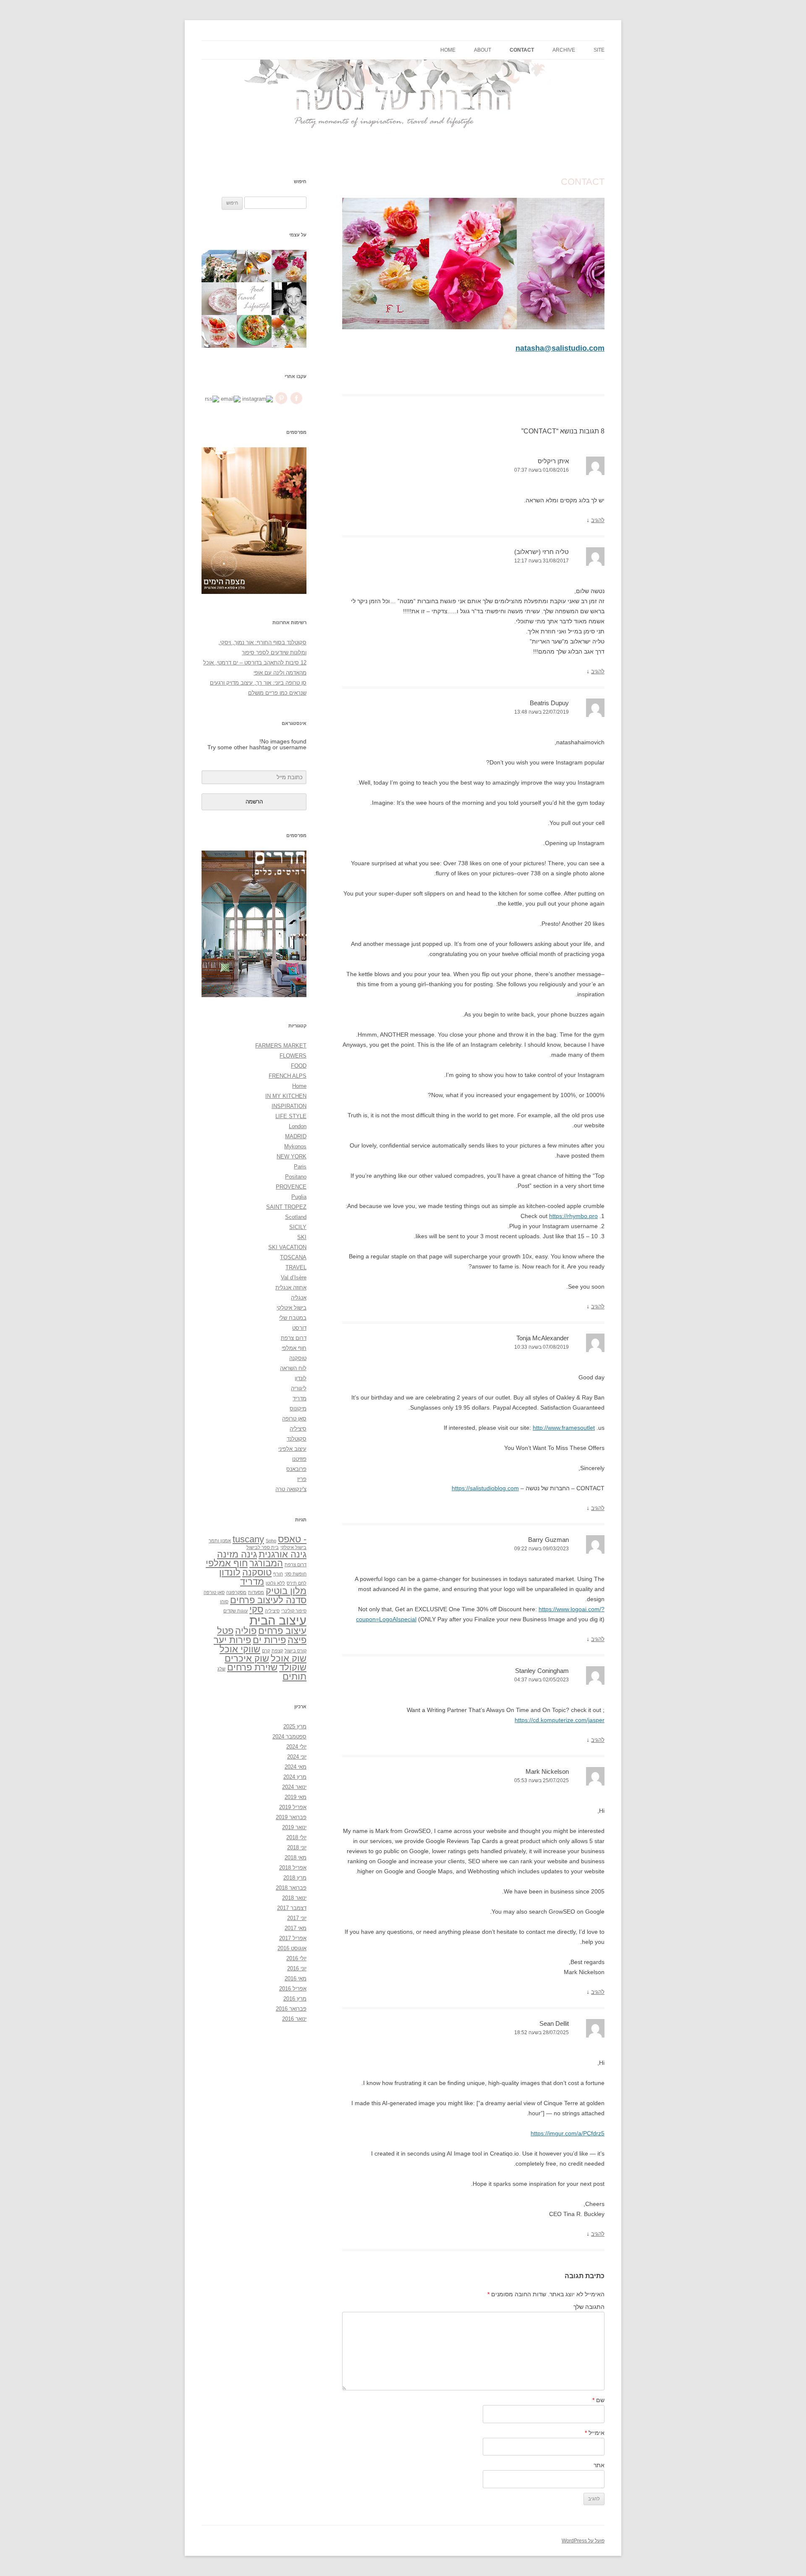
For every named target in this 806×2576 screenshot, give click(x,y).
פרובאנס (296, 1469)
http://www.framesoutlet (564, 1428)
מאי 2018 (296, 1858)
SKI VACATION (287, 1247)
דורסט (299, 1328)
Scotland (296, 1217)
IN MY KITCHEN (286, 1096)
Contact (522, 50)
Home (448, 50)
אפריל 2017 (293, 1938)
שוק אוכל (289, 1658)
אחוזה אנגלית (291, 1288)
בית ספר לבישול (263, 1547)
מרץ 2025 (295, 1727)
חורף (278, 1574)
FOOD (299, 1066)
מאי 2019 (296, 1797)
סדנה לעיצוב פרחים (268, 1600)
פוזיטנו (299, 1459)
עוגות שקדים (236, 1611)
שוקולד (293, 1667)
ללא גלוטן (275, 1583)
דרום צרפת (294, 1338)
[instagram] (258, 399)
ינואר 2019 (294, 1827)
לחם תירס (297, 1583)
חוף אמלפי (294, 1348)
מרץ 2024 (295, 1777)
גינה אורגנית (283, 1554)
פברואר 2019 (291, 1817)
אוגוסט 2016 (292, 1948)
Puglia (299, 1197)
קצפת (277, 1651)
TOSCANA (293, 1257)
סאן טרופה (294, 1419)
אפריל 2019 (293, 1807)
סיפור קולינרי (294, 1611)
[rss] (212, 399)
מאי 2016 (296, 1979)
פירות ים (269, 1640)
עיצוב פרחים (282, 1631)
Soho (271, 1541)
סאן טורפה (214, 1592)
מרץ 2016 (295, 1999)
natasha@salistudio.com (560, 348)
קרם (266, 1651)
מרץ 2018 (295, 1878)
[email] (231, 399)
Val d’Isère (294, 1277)
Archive (564, 50)
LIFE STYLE (291, 1116)
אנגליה (299, 1298)
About (483, 50)
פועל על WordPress (583, 2541)
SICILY (298, 1227)
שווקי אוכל (240, 1649)
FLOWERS (293, 1056)
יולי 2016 (296, 1958)
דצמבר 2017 (292, 1908)
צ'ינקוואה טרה (291, 1489)
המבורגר (266, 1563)
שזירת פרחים (252, 1667)
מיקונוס (298, 1409)
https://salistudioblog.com (485, 1488)
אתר (599, 2465)
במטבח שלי (293, 1318)
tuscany (248, 1539)
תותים (294, 1677)
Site (599, 50)
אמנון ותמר (220, 1541)
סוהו (224, 1602)
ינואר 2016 (294, 2019)
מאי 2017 (296, 1928)
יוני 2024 (297, 1757)
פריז (302, 1479)
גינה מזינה (237, 1554)
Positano (296, 1177)
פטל (225, 1631)
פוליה (246, 1631)
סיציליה (298, 1429)
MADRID (296, 1136)
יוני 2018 (297, 1847)
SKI (302, 1237)
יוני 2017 (297, 1918)
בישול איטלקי (292, 1308)
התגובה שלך (589, 2307)
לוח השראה (293, 1368)
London (298, 1126)
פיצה (297, 1640)
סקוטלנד (297, 1439)
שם (598, 2400)
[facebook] (296, 404)
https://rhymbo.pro (573, 1216)
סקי (256, 1609)
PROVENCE (291, 1187)
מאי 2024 (296, 1767)
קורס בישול (296, 1651)
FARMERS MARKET (281, 1046)
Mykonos (295, 1146)
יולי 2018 (296, 1837)
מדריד (300, 1398)
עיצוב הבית (278, 1620)
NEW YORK (292, 1157)
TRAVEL (296, 1267)
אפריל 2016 (293, 1989)
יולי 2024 (296, 1747)
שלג (221, 1669)
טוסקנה (298, 1358)
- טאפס (292, 1539)
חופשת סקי (296, 1574)
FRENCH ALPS (288, 1076)
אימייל (595, 2433)
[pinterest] (281, 404)
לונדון (301, 1378)
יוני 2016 (297, 1968)
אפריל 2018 (293, 1868)
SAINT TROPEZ (286, 1207)
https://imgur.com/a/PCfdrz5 (568, 2133)
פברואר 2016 (291, 2009)
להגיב (598, 520)
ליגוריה (299, 1388)
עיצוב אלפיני (292, 1449)
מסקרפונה (236, 1592)
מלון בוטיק (286, 1591)
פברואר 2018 (291, 1888)
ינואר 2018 (294, 1898)
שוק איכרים (247, 1658)
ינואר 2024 (294, 1787)
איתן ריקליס (553, 461)
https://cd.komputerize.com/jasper (560, 1720)
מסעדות (256, 1592)
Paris (300, 1167)
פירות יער (232, 1640)
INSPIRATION (289, 1106)
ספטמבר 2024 (289, 1737)
